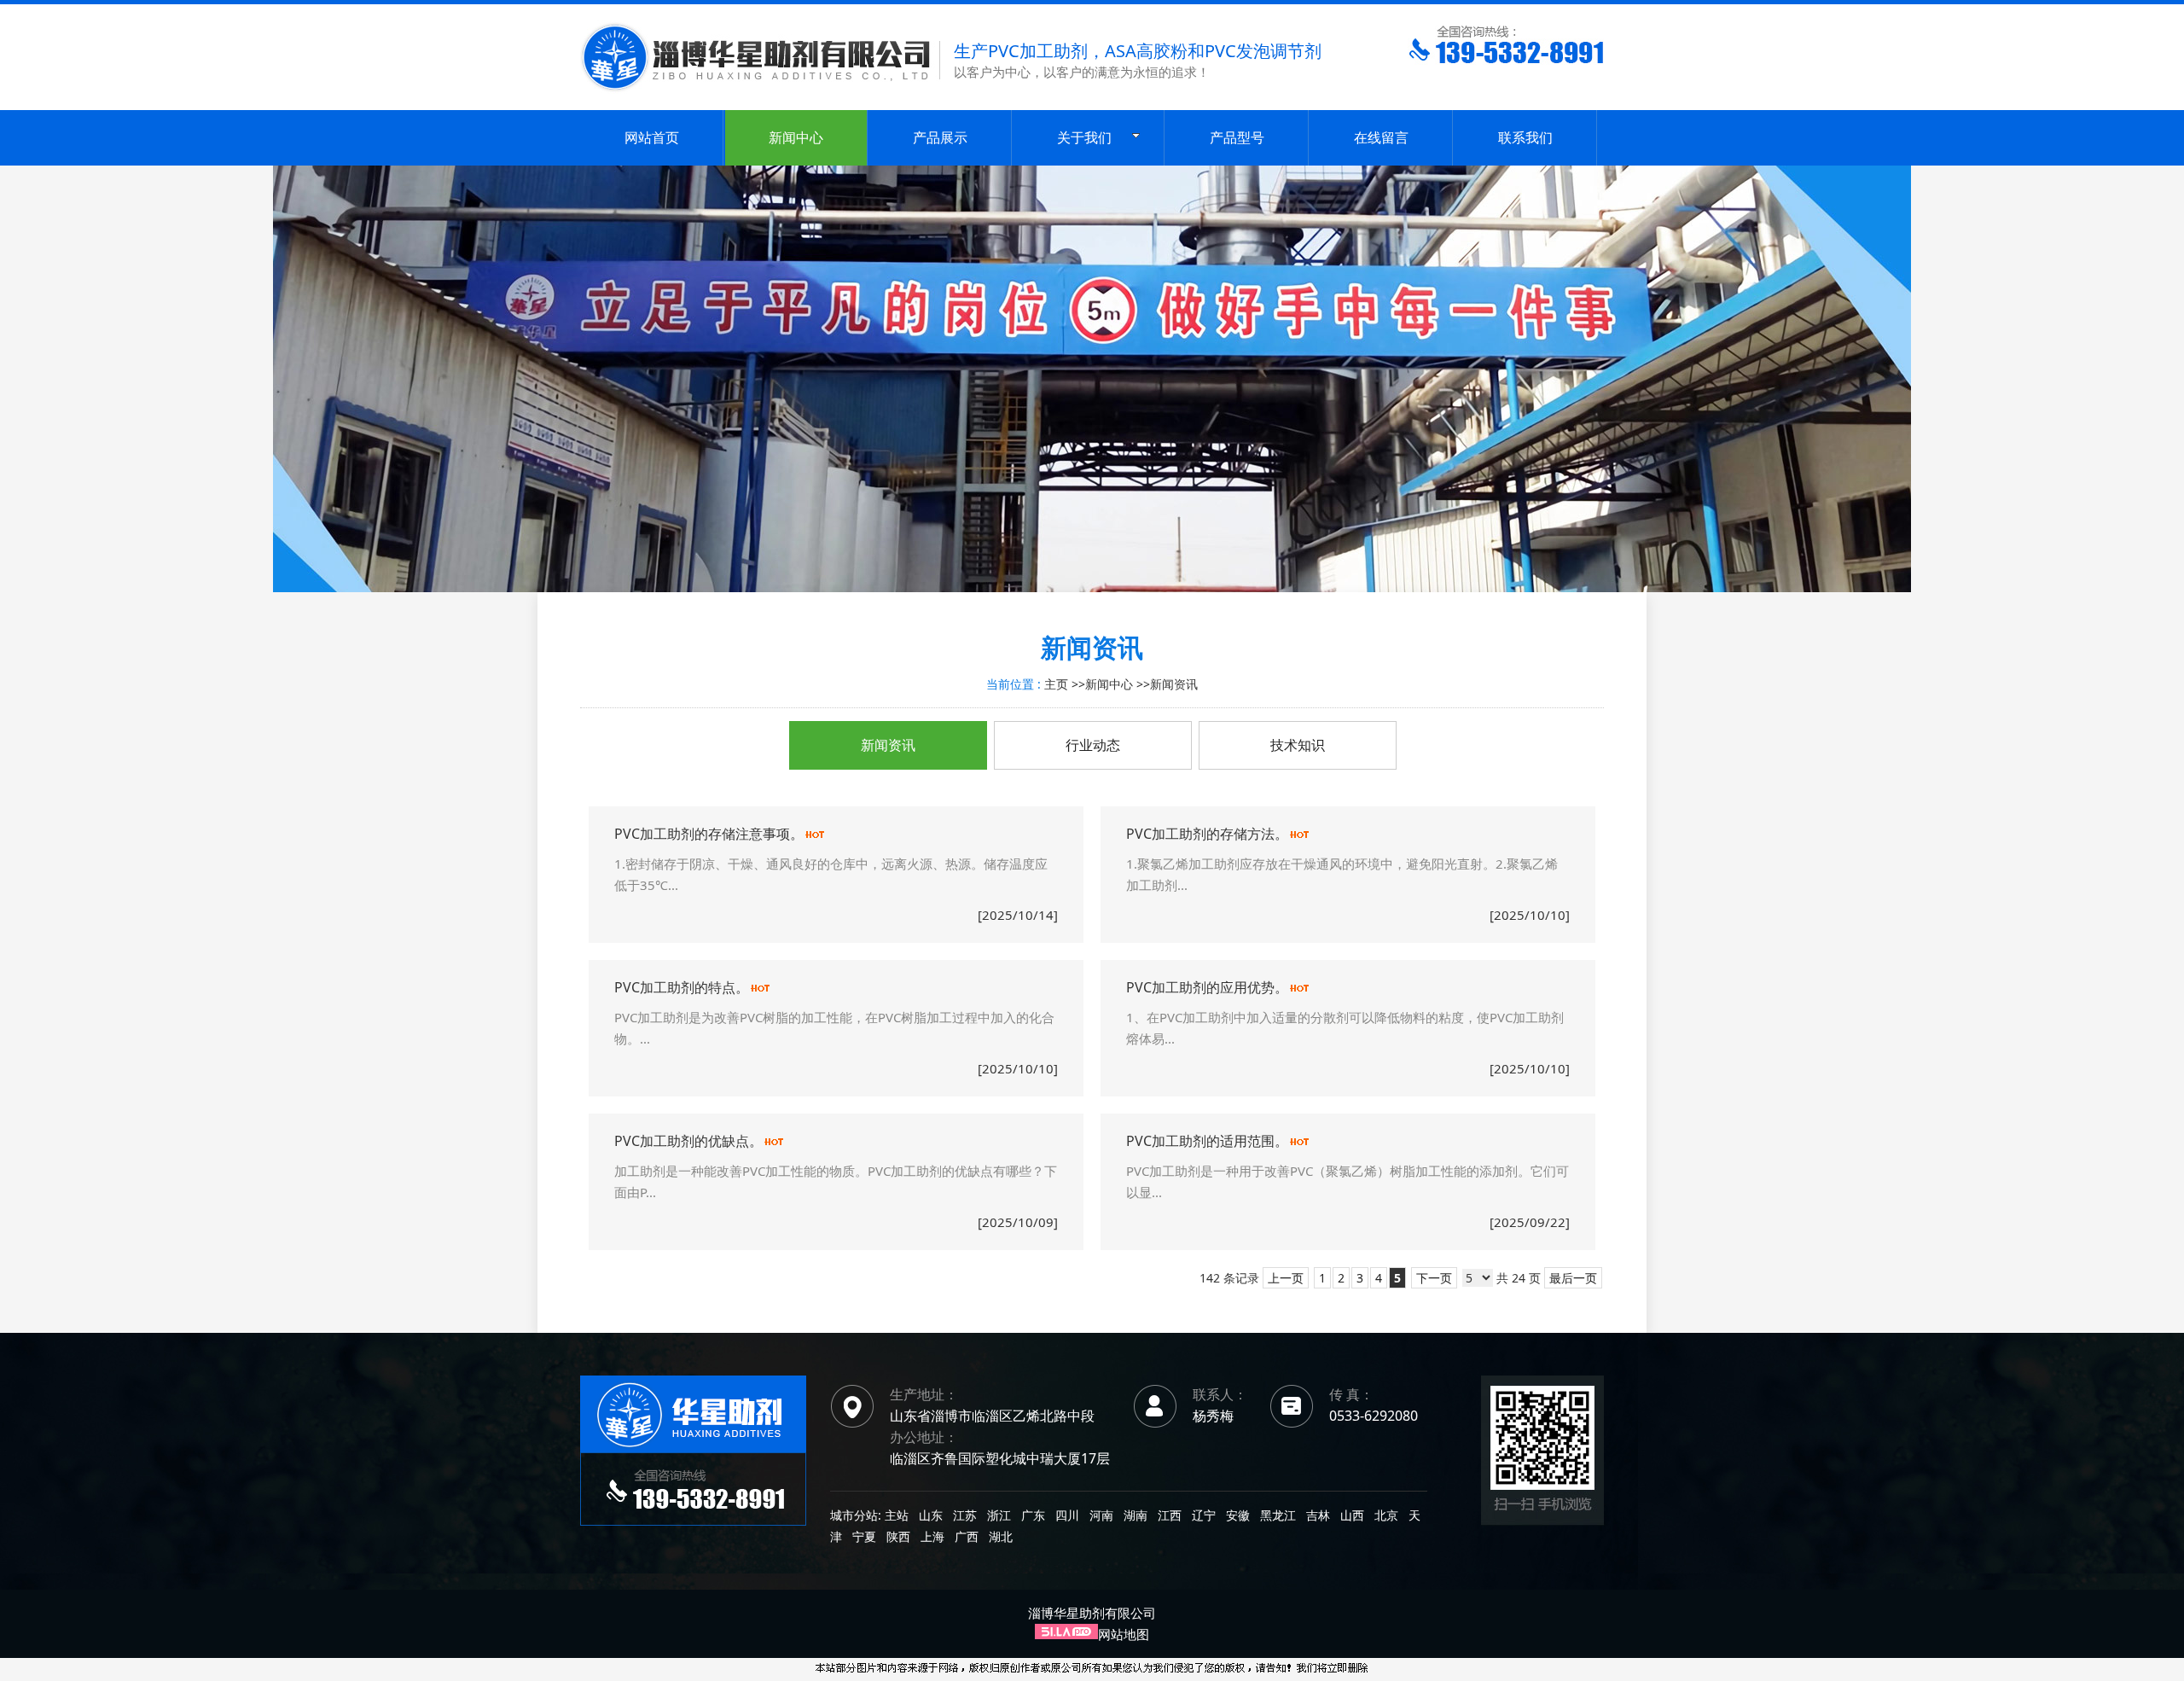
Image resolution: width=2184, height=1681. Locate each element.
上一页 (1286, 1278)
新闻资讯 (1174, 684)
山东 (931, 1515)
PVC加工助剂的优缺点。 (688, 1141)
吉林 (1318, 1515)
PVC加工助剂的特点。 (682, 987)
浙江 (999, 1515)
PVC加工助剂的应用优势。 (1207, 987)
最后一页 (1573, 1278)
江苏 (965, 1515)
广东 (1033, 1515)
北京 (1386, 1515)
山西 (1352, 1515)
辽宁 (1204, 1515)
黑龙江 (1278, 1515)
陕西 (898, 1536)
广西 (967, 1536)
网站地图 (1124, 1634)
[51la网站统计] (1066, 1634)
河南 (1101, 1515)
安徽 (1238, 1515)
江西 (1170, 1515)
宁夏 (864, 1536)
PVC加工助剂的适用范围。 (1207, 1141)
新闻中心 (1109, 684)
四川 (1067, 1515)
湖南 (1136, 1515)
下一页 (1434, 1278)
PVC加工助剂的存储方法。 (1207, 834)
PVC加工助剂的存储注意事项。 (709, 834)
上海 (932, 1536)
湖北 (1001, 1536)
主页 (1056, 684)
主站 (895, 1515)
